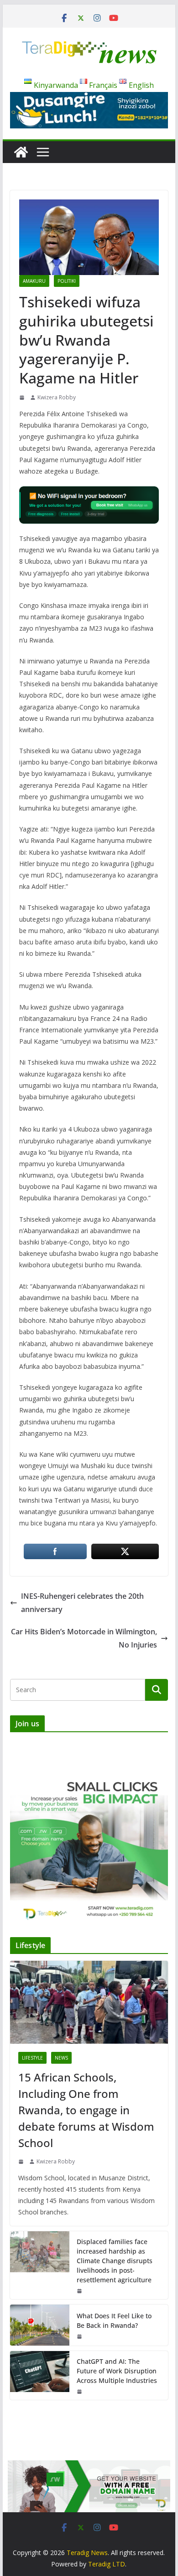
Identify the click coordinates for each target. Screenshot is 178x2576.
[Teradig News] (21, 152)
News (61, 2058)
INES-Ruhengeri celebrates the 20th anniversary (82, 1603)
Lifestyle (32, 2058)
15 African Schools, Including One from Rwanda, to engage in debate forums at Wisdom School (86, 2110)
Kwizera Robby (57, 397)
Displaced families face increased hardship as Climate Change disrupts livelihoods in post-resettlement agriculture (115, 2261)
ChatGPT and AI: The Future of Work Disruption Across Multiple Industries (117, 2371)
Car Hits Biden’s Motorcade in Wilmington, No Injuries (84, 1638)
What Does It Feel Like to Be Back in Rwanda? (114, 2321)
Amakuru (34, 281)
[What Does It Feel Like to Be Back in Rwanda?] (40, 2325)
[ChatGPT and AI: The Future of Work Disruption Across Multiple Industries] (40, 2375)
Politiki (67, 281)
